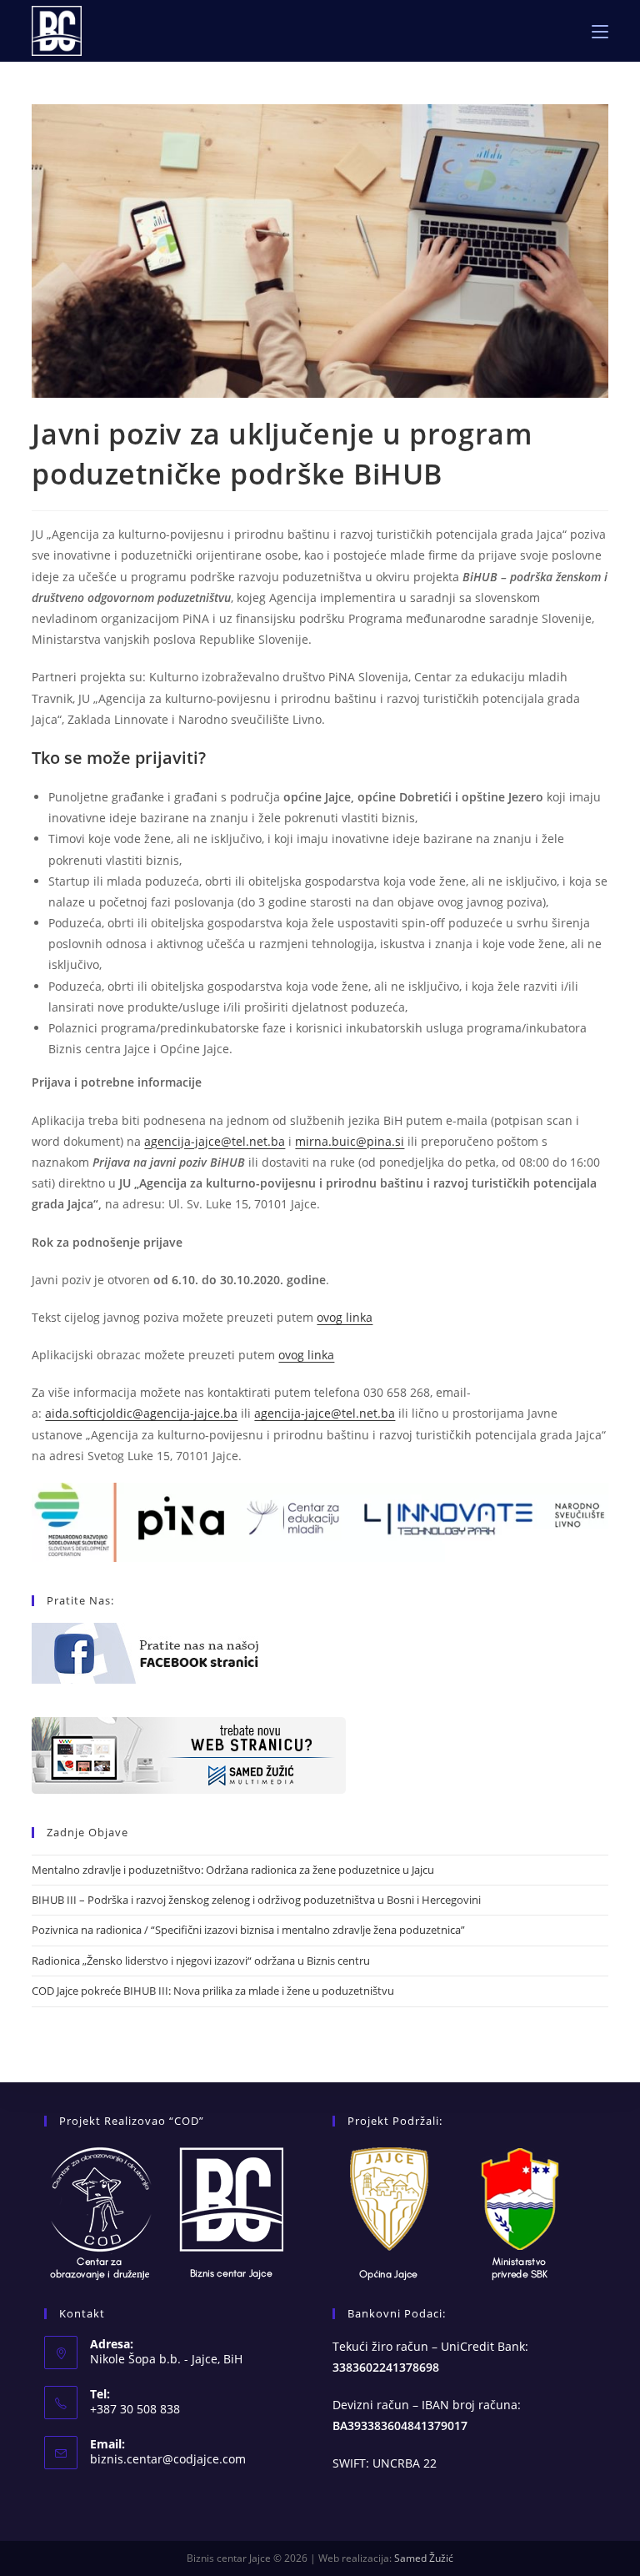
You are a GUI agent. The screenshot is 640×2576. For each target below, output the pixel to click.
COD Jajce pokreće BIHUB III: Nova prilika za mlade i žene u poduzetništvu (213, 1991)
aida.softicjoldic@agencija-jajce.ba (141, 1413)
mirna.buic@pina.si (350, 1141)
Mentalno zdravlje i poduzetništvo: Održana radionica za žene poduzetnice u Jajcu (233, 1870)
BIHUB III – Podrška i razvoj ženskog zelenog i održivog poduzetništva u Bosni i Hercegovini (256, 1900)
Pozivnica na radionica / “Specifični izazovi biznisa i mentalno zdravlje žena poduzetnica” (248, 1930)
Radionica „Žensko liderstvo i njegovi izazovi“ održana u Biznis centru (201, 1961)
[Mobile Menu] (600, 31)
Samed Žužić (424, 2558)
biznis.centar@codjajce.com (168, 2459)
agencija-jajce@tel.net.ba (215, 1141)
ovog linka (345, 1317)
